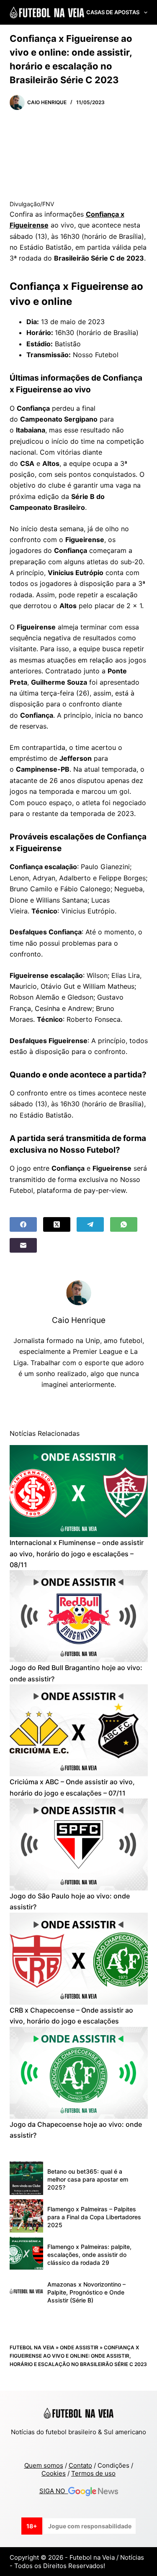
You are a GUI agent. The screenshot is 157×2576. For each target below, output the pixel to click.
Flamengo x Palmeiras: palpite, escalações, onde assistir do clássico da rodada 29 (89, 2255)
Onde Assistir (79, 2347)
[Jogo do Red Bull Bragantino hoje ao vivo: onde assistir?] (79, 1616)
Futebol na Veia (32, 2347)
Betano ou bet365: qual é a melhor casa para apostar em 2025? (88, 2179)
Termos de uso (93, 2473)
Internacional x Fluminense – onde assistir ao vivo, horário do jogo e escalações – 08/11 (77, 1554)
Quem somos (44, 2465)
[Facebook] (23, 1224)
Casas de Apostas (113, 12)
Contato (80, 2465)
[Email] (23, 1245)
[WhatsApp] (124, 1224)
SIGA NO (54, 2491)
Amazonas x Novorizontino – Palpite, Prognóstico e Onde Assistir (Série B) (86, 2292)
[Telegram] (90, 1224)
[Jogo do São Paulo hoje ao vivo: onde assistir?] (79, 1844)
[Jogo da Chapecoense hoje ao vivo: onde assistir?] (79, 2073)
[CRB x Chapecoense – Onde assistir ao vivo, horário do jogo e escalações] (79, 1959)
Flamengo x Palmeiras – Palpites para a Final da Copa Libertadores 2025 (94, 2217)
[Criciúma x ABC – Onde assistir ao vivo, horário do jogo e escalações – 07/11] (79, 1730)
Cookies (54, 2473)
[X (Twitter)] (57, 1224)
